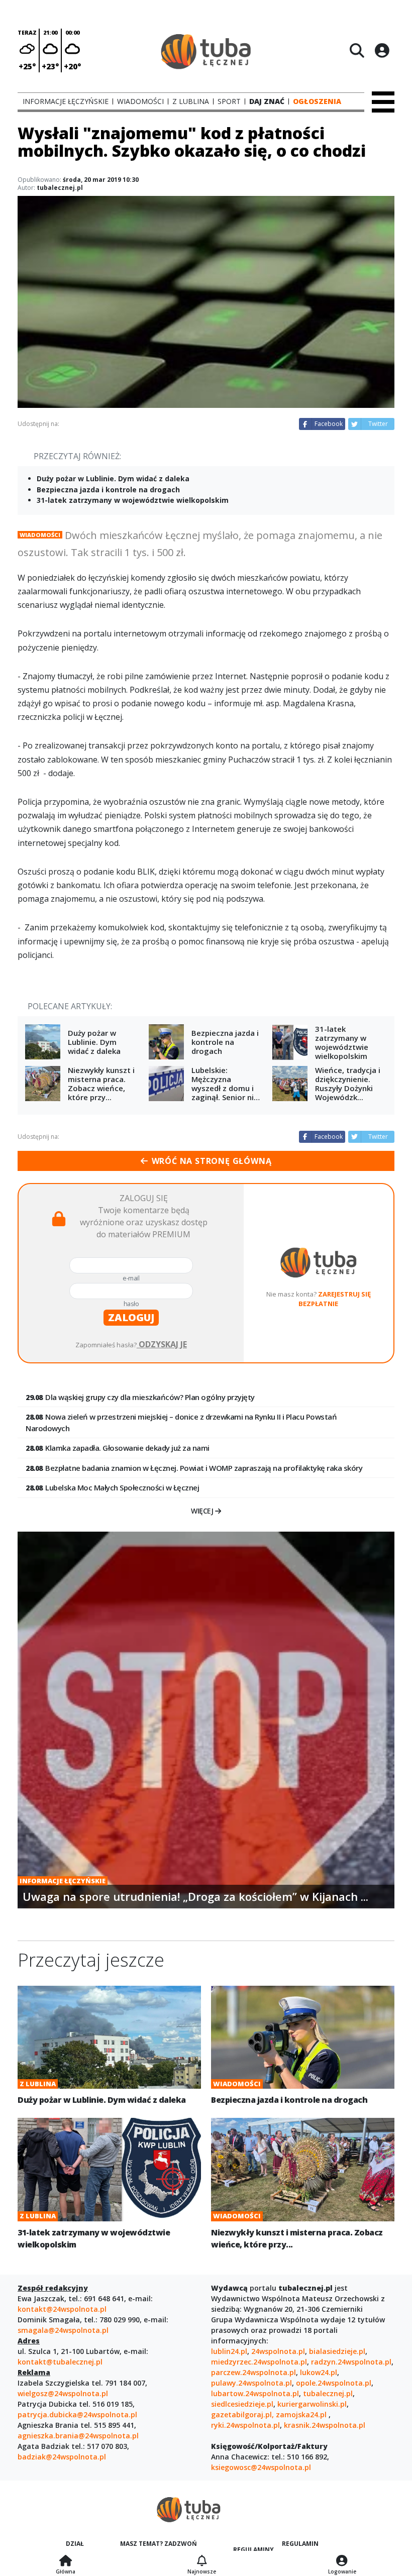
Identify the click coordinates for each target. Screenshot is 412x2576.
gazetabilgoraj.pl (241, 2414)
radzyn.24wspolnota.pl (351, 2362)
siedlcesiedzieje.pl (242, 2404)
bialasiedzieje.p (336, 2351)
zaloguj (131, 1317)
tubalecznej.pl (328, 2393)
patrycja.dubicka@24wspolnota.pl (77, 2414)
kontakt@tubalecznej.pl (60, 2362)
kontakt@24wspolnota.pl (62, 2309)
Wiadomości (40, 535)
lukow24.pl (319, 2372)
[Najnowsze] (202, 2561)
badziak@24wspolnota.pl (62, 2457)
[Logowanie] (342, 2561)
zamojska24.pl (302, 2414)
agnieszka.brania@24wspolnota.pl (78, 2436)
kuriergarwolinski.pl (312, 2404)
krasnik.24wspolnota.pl (325, 2425)
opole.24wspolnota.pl (334, 2383)
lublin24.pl (229, 2351)
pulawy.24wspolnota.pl (251, 2383)
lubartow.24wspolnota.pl (255, 2393)
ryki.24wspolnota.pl (245, 2425)
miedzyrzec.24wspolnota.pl (259, 2362)
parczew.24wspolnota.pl (253, 2372)
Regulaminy (253, 2550)
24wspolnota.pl (278, 2351)
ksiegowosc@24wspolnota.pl (261, 2467)
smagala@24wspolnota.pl (63, 2330)
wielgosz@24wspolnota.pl (63, 2393)
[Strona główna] (66, 2561)
